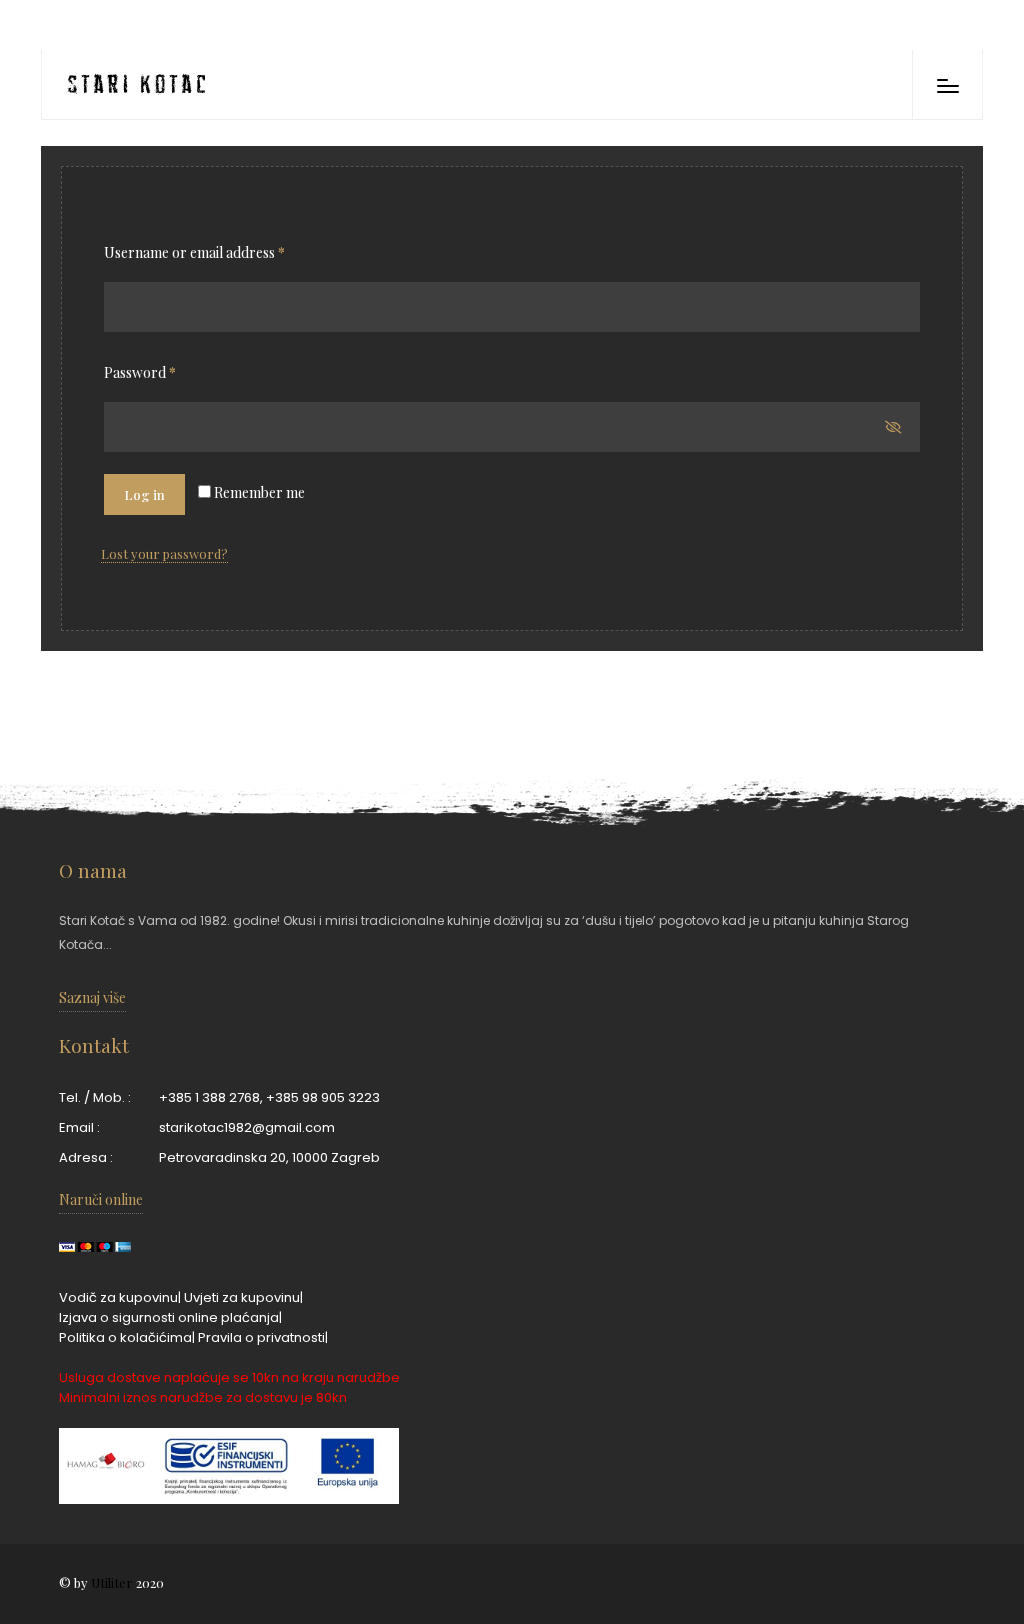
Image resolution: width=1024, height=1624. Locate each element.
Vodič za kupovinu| (120, 1297)
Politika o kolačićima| (127, 1337)
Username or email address (194, 252)
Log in (144, 494)
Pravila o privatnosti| (263, 1337)
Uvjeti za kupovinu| (243, 1297)
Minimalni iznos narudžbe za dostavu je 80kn (203, 1397)
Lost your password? (164, 553)
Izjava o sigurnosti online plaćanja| (170, 1317)
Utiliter (112, 1582)
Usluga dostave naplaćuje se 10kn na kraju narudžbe (229, 1377)
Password (140, 372)
